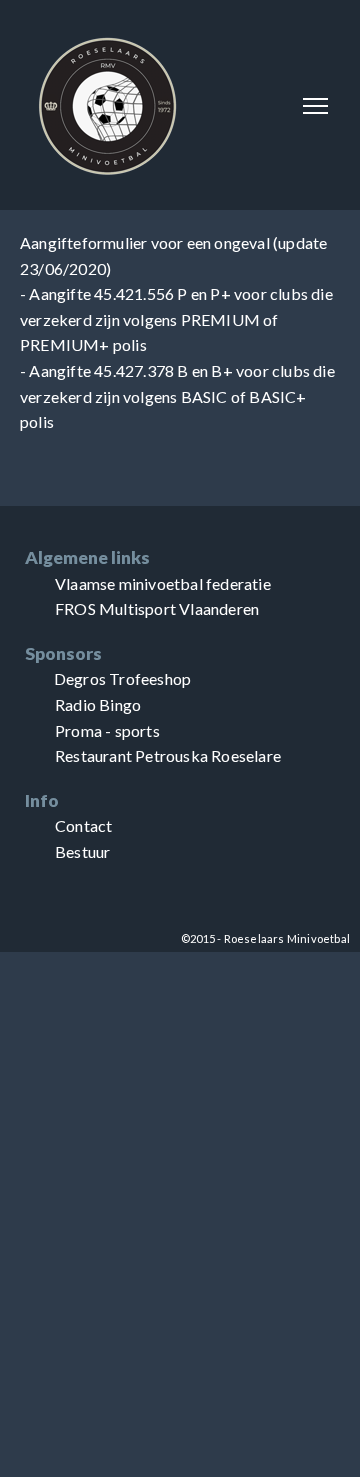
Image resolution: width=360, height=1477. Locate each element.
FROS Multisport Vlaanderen (157, 608)
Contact (83, 825)
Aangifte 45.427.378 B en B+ (130, 370)
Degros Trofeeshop (122, 678)
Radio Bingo (98, 704)
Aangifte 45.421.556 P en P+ (129, 293)
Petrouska (171, 755)
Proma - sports (107, 730)
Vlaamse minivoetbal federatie (163, 583)
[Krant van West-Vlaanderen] (26, 678)
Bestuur (82, 851)
